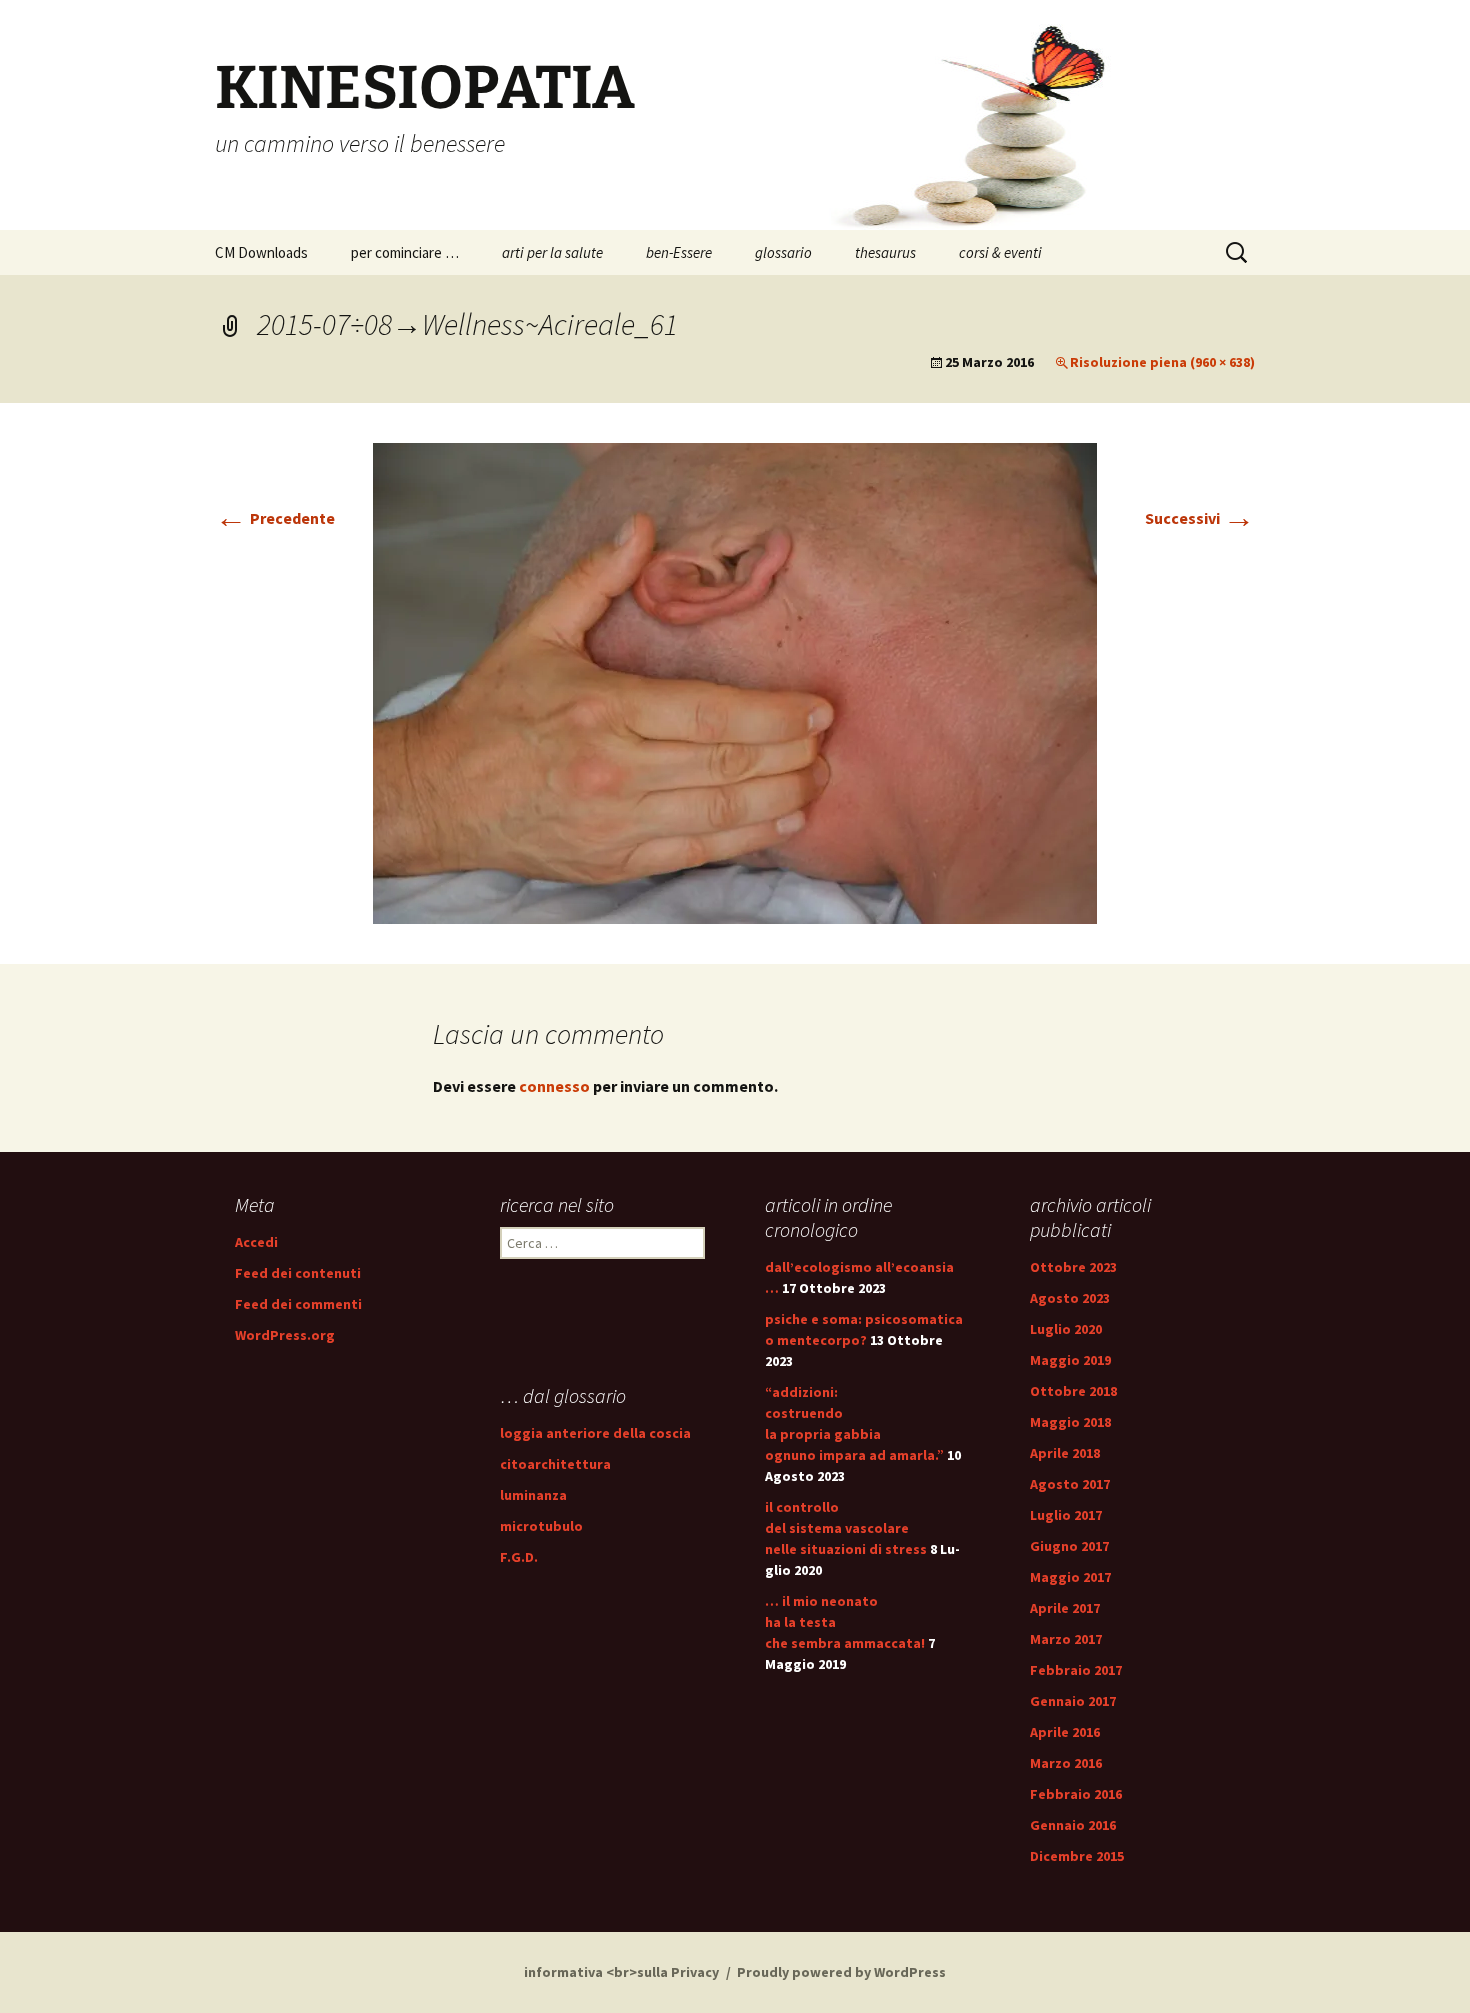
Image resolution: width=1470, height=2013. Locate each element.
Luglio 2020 (1066, 1329)
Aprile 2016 (1065, 1732)
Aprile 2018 (1065, 1453)
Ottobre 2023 (1073, 1267)
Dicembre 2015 (1077, 1856)
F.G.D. (519, 1557)
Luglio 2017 (1066, 1515)
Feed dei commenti (298, 1304)
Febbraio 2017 (1076, 1670)
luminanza (533, 1495)
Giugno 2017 (1069, 1546)
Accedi (256, 1242)
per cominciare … (405, 252)
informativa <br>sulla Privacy (621, 1972)
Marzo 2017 (1066, 1639)
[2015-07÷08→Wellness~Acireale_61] (735, 681)
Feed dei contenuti (298, 1273)
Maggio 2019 (1070, 1360)
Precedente (275, 518)
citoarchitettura (555, 1464)
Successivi (1200, 518)
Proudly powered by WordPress (841, 1972)
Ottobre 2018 (1073, 1391)
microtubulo (541, 1526)
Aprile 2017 (1065, 1608)
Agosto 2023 (1070, 1298)
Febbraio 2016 (1076, 1794)
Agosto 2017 (1070, 1484)
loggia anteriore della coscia (595, 1433)
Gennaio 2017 (1073, 1701)
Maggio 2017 (1070, 1577)
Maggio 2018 (1070, 1422)
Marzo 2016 (1066, 1763)
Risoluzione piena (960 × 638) (1162, 362)
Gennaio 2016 (1073, 1825)
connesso (554, 1086)
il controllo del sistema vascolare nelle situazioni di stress (846, 1528)
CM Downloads (261, 252)
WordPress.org (285, 1335)
